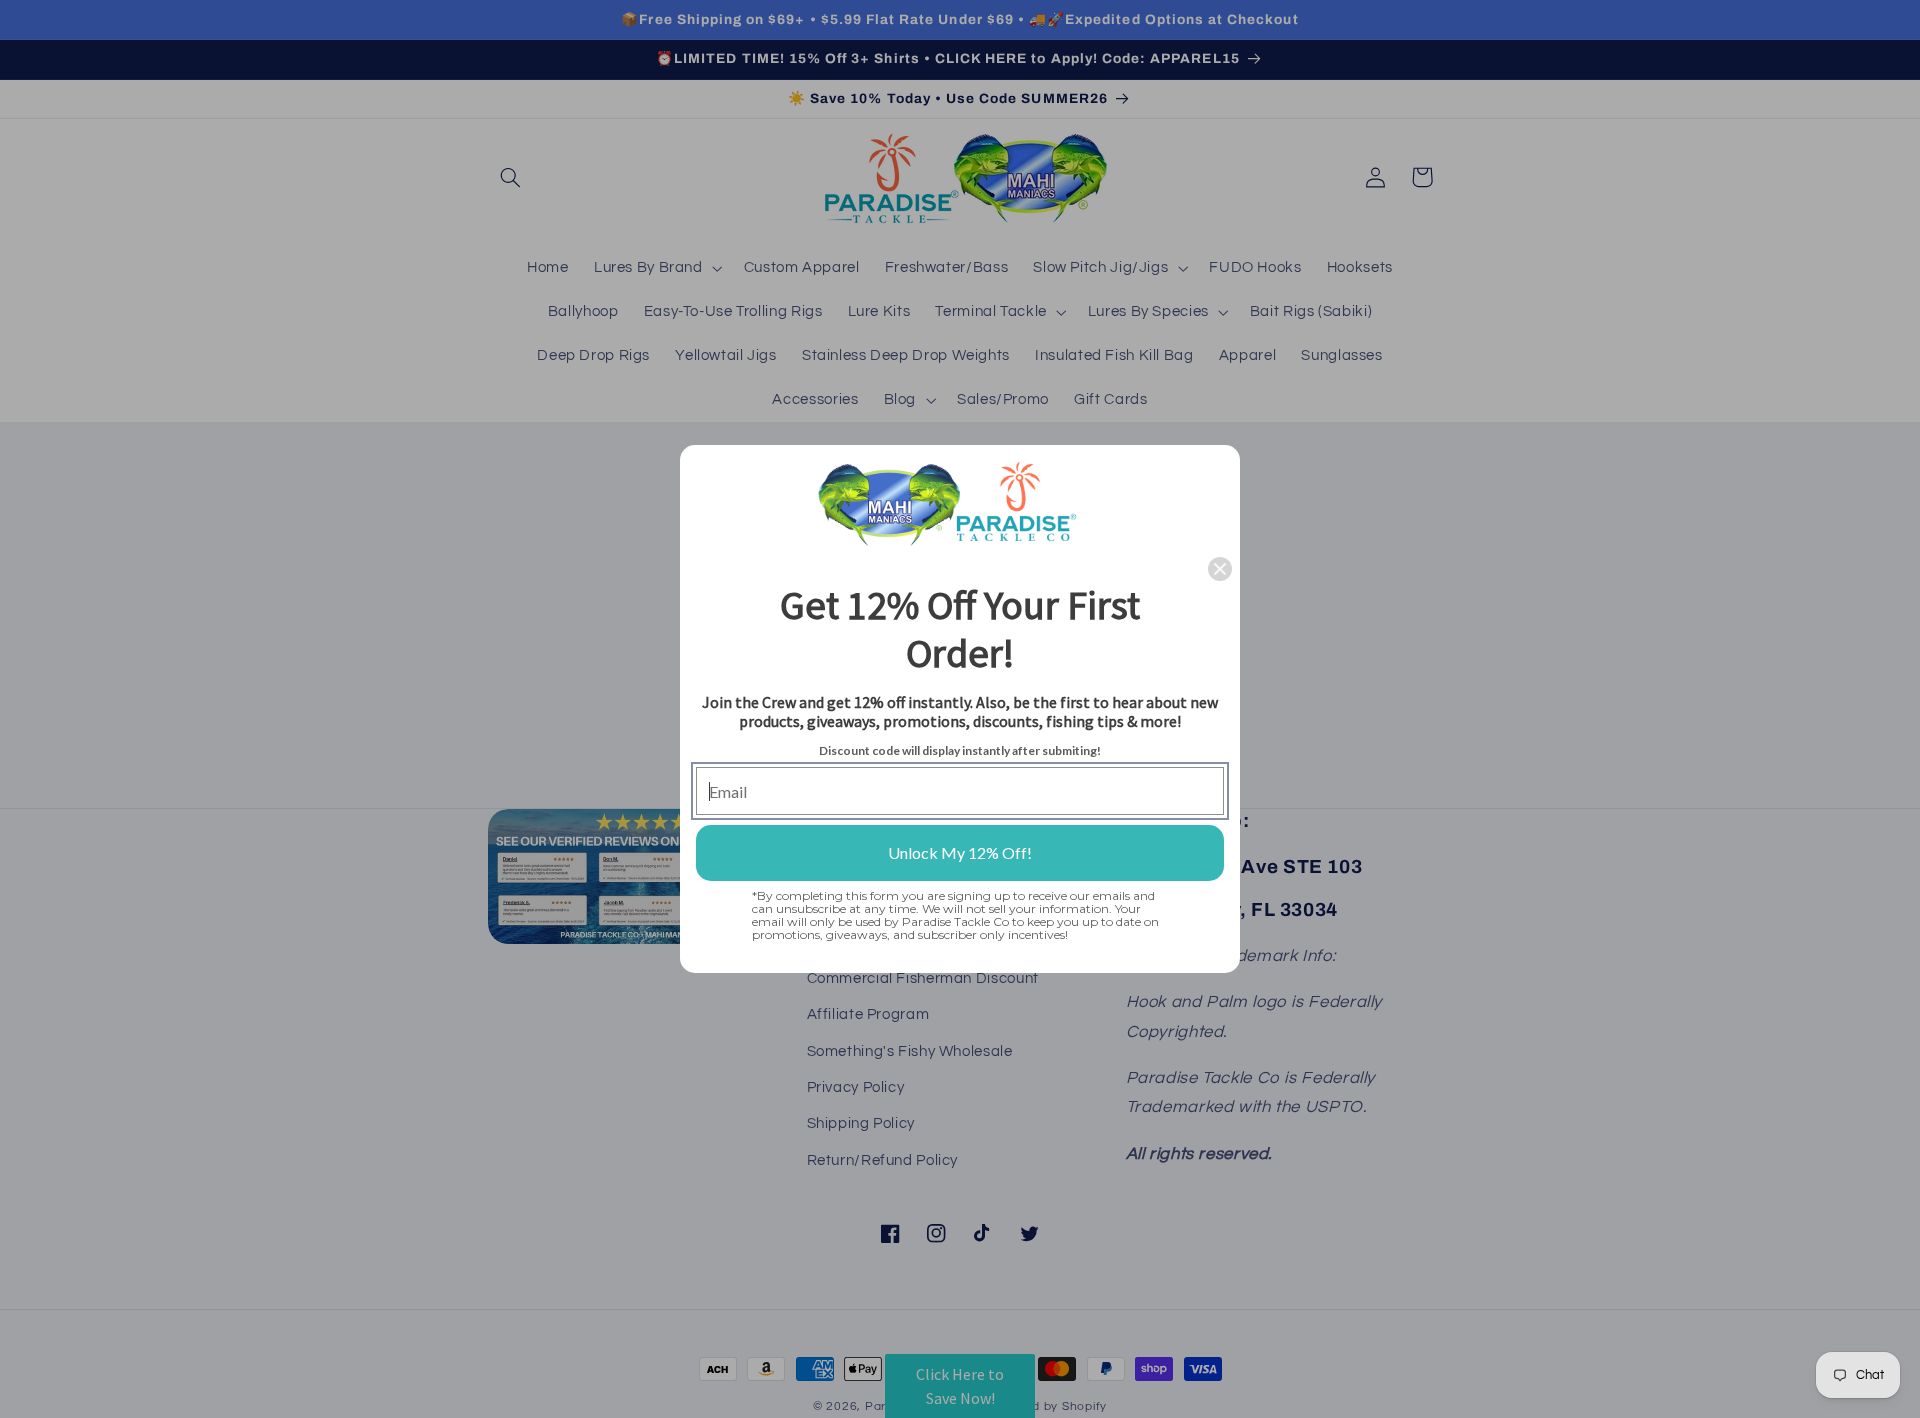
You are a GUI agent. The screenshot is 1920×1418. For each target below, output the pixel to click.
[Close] (1220, 569)
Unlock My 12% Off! (960, 852)
